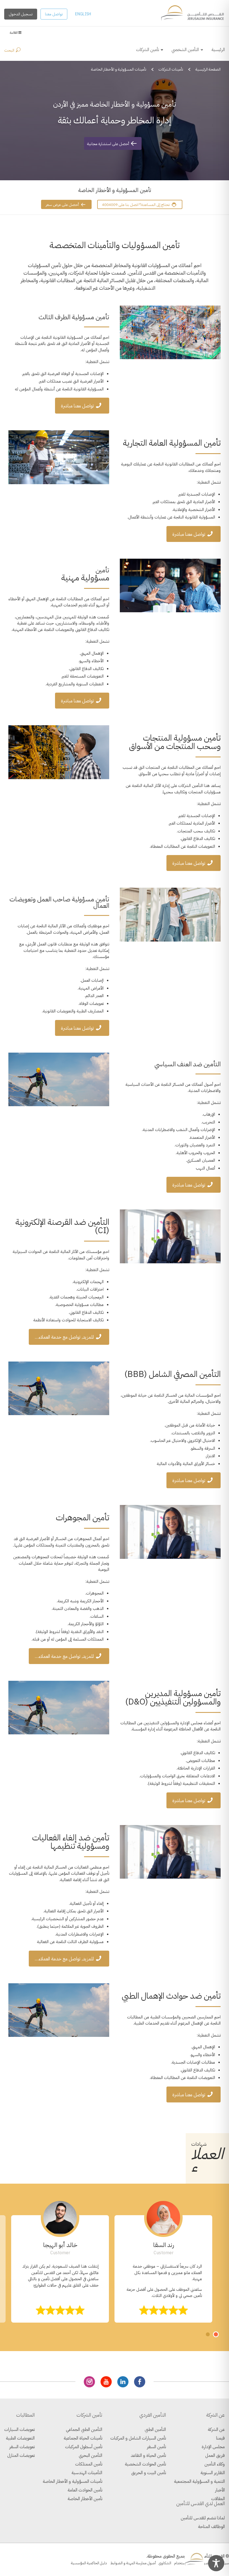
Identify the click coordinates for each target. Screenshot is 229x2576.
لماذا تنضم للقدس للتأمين (203, 2518)
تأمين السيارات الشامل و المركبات (138, 2438)
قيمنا (220, 2438)
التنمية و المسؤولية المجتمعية (199, 2481)
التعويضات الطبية (20, 2438)
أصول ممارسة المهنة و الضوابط (133, 2563)
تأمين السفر (156, 2447)
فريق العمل (215, 2455)
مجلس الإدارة (213, 2447)
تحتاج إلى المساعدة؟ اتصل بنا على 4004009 (136, 205)
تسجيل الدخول (21, 14)
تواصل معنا (54, 14)
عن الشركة (216, 2429)
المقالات (218, 2499)
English (83, 14)
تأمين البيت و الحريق (149, 2473)
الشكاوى (165, 2563)
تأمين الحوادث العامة (85, 2490)
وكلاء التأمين (215, 2464)
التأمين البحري (90, 2455)
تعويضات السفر (22, 2447)
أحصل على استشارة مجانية (108, 144)
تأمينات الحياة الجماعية (83, 2438)
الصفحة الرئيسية (208, 69)
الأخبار (220, 2490)
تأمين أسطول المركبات (84, 2447)
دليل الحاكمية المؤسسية (89, 2563)
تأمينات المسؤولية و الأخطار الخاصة (72, 2481)
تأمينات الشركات (171, 69)
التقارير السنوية (213, 2473)
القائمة (14, 33)
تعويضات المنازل (21, 2455)
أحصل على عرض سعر (63, 205)
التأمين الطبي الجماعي (84, 2429)
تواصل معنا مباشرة (77, 406)
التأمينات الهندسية (87, 2473)
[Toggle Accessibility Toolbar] (216, 2563)
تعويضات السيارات (19, 2429)
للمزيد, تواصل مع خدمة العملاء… (64, 1337)
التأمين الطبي (155, 2429)
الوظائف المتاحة (211, 2527)
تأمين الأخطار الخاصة (85, 2499)
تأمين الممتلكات (89, 2464)
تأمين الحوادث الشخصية (145, 2464)
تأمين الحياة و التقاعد (148, 2455)
